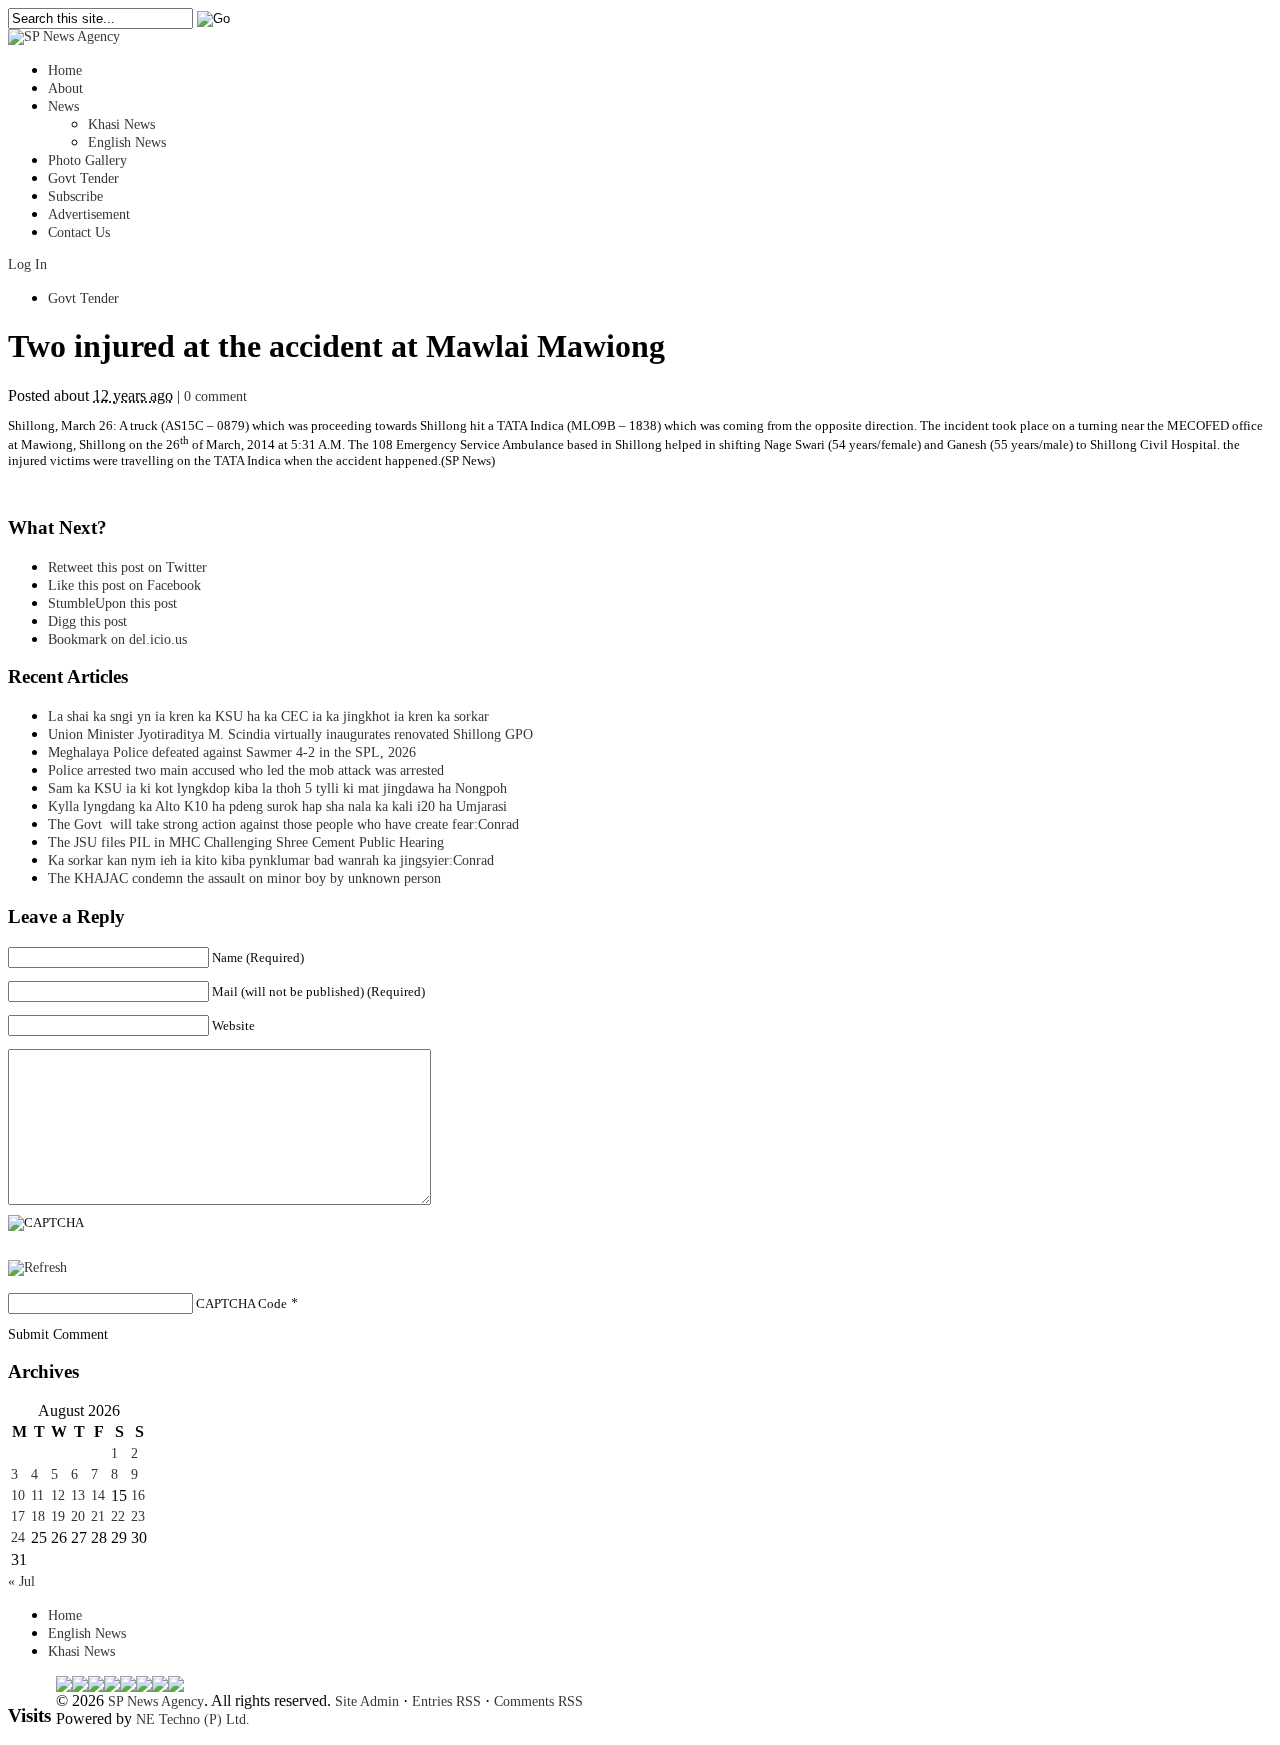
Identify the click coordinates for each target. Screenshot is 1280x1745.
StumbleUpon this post (112, 603)
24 (18, 1537)
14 (98, 1495)
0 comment (215, 396)
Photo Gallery (87, 160)
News (63, 106)
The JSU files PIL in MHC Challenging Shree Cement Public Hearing (246, 842)
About (65, 88)
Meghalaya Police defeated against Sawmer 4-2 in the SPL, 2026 (232, 752)
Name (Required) (258, 957)
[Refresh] (37, 1267)
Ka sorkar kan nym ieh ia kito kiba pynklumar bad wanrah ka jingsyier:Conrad (271, 860)
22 (118, 1516)
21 (98, 1516)
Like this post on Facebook (124, 585)
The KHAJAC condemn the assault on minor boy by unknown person (244, 878)
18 (38, 1516)
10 (18, 1495)
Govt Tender (83, 178)
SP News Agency (156, 1701)
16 (138, 1495)
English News (127, 142)
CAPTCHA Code (241, 1303)
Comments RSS (538, 1701)
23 (138, 1516)
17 (18, 1516)
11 (37, 1495)
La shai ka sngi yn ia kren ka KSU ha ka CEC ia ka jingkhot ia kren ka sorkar (268, 716)
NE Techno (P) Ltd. (193, 1719)
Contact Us (79, 232)
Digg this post (87, 621)
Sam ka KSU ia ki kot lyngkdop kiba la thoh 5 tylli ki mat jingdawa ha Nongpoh (277, 788)
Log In (27, 264)
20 (78, 1516)
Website (233, 1025)
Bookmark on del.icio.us (117, 639)
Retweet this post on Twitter (127, 567)
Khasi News (121, 124)
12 (58, 1495)
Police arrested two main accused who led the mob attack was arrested (246, 770)
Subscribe (75, 196)
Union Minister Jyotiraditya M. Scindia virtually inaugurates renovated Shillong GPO (290, 734)
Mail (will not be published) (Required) (318, 991)
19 (58, 1516)
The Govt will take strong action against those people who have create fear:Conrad (283, 824)
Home (65, 70)
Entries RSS (446, 1701)
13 (78, 1495)
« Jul (21, 1581)
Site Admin (367, 1701)
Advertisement (89, 214)
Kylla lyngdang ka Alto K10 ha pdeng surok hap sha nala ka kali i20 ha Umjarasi (277, 806)
